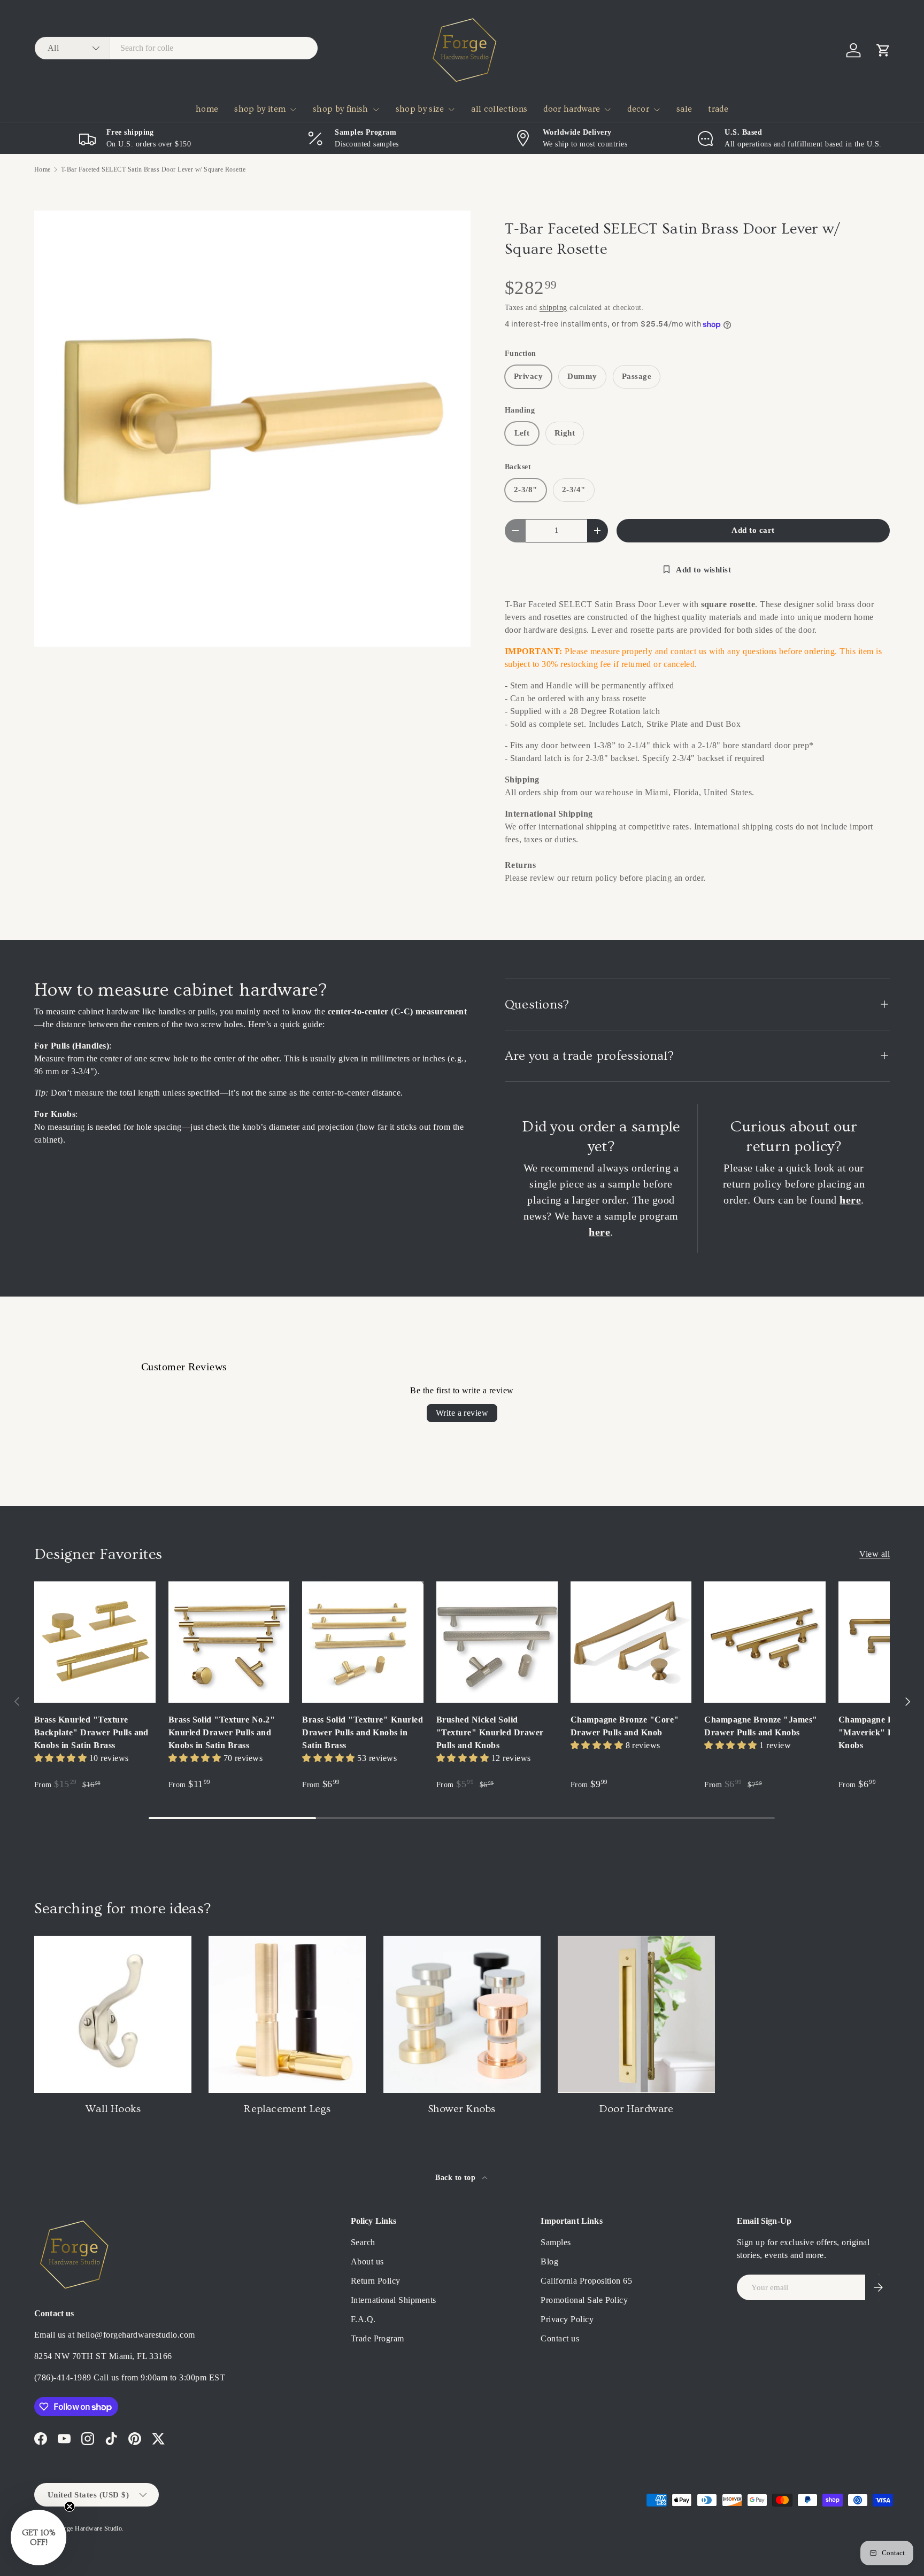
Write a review (462, 1413)
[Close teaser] (70, 2507)
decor (638, 109)
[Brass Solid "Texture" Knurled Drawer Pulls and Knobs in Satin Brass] (363, 1642)
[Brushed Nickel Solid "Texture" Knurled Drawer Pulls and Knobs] (497, 1642)
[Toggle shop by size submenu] (451, 110)
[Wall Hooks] (113, 2014)
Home (43, 169)
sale (684, 109)
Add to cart (753, 530)
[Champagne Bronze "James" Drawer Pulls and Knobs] (765, 1642)
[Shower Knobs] (462, 2014)
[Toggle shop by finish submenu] (376, 110)
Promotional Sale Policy (584, 2300)
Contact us (560, 2338)
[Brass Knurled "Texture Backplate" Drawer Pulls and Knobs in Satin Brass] (95, 1642)
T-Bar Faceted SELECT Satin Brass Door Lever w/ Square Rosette (153, 169)
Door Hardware (637, 2109)
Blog (549, 2261)
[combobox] (176, 48)
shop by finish (340, 109)
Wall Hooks (113, 2109)
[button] (883, 50)
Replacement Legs (287, 2109)
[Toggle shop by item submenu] (293, 110)
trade (718, 109)
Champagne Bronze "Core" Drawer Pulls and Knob (625, 1726)
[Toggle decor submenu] (657, 110)
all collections (499, 109)
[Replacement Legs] (287, 2014)
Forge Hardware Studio (89, 2528)
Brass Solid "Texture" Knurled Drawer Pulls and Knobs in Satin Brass (363, 1732)
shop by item (260, 109)
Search (363, 2242)
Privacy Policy (567, 2319)
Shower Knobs (462, 2109)
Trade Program (378, 2338)
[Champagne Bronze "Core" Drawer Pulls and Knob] (631, 1642)
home (207, 109)
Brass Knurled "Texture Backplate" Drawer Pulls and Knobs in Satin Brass (91, 1732)
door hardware (572, 109)
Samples (556, 2242)
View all (875, 1554)
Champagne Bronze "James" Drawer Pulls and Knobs (761, 1726)
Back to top (457, 2177)
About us (367, 2261)
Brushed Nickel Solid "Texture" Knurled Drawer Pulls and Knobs (490, 1732)
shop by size (420, 109)
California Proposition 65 (586, 2281)
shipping (553, 307)
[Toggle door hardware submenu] (607, 110)
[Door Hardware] (636, 2014)
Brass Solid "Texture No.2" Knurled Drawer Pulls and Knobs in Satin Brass (222, 1732)
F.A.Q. (363, 2319)
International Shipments (394, 2300)
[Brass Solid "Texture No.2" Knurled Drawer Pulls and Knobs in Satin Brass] (229, 1642)
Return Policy (376, 2281)
